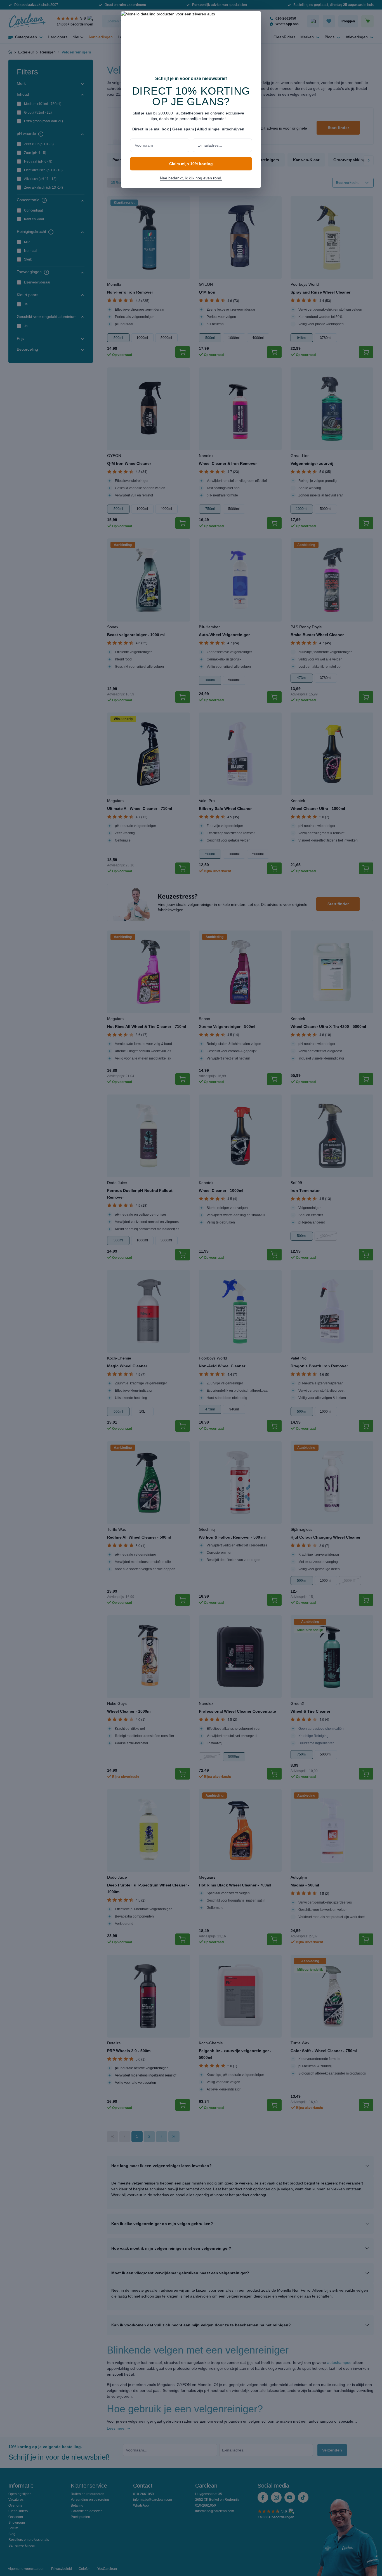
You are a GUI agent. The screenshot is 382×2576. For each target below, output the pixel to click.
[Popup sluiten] (254, 19)
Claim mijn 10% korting (191, 164)
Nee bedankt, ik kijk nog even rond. (191, 178)
